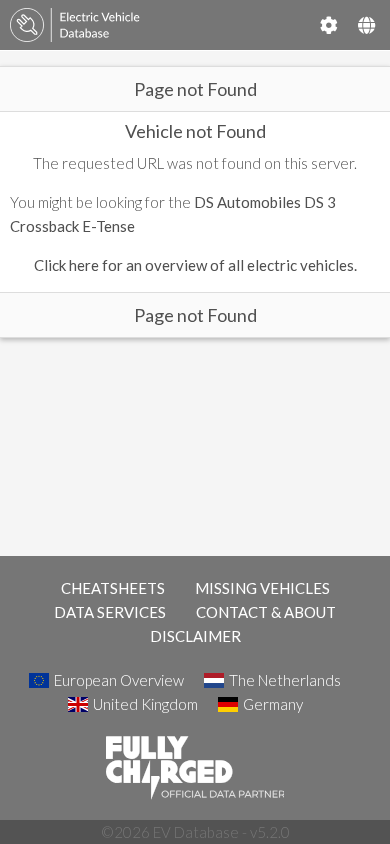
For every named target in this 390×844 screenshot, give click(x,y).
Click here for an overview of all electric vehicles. (195, 265)
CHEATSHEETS (113, 588)
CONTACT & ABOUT (266, 612)
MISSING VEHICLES (262, 588)
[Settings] (329, 25)
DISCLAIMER (195, 636)
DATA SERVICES (110, 612)
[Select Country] (366, 25)
